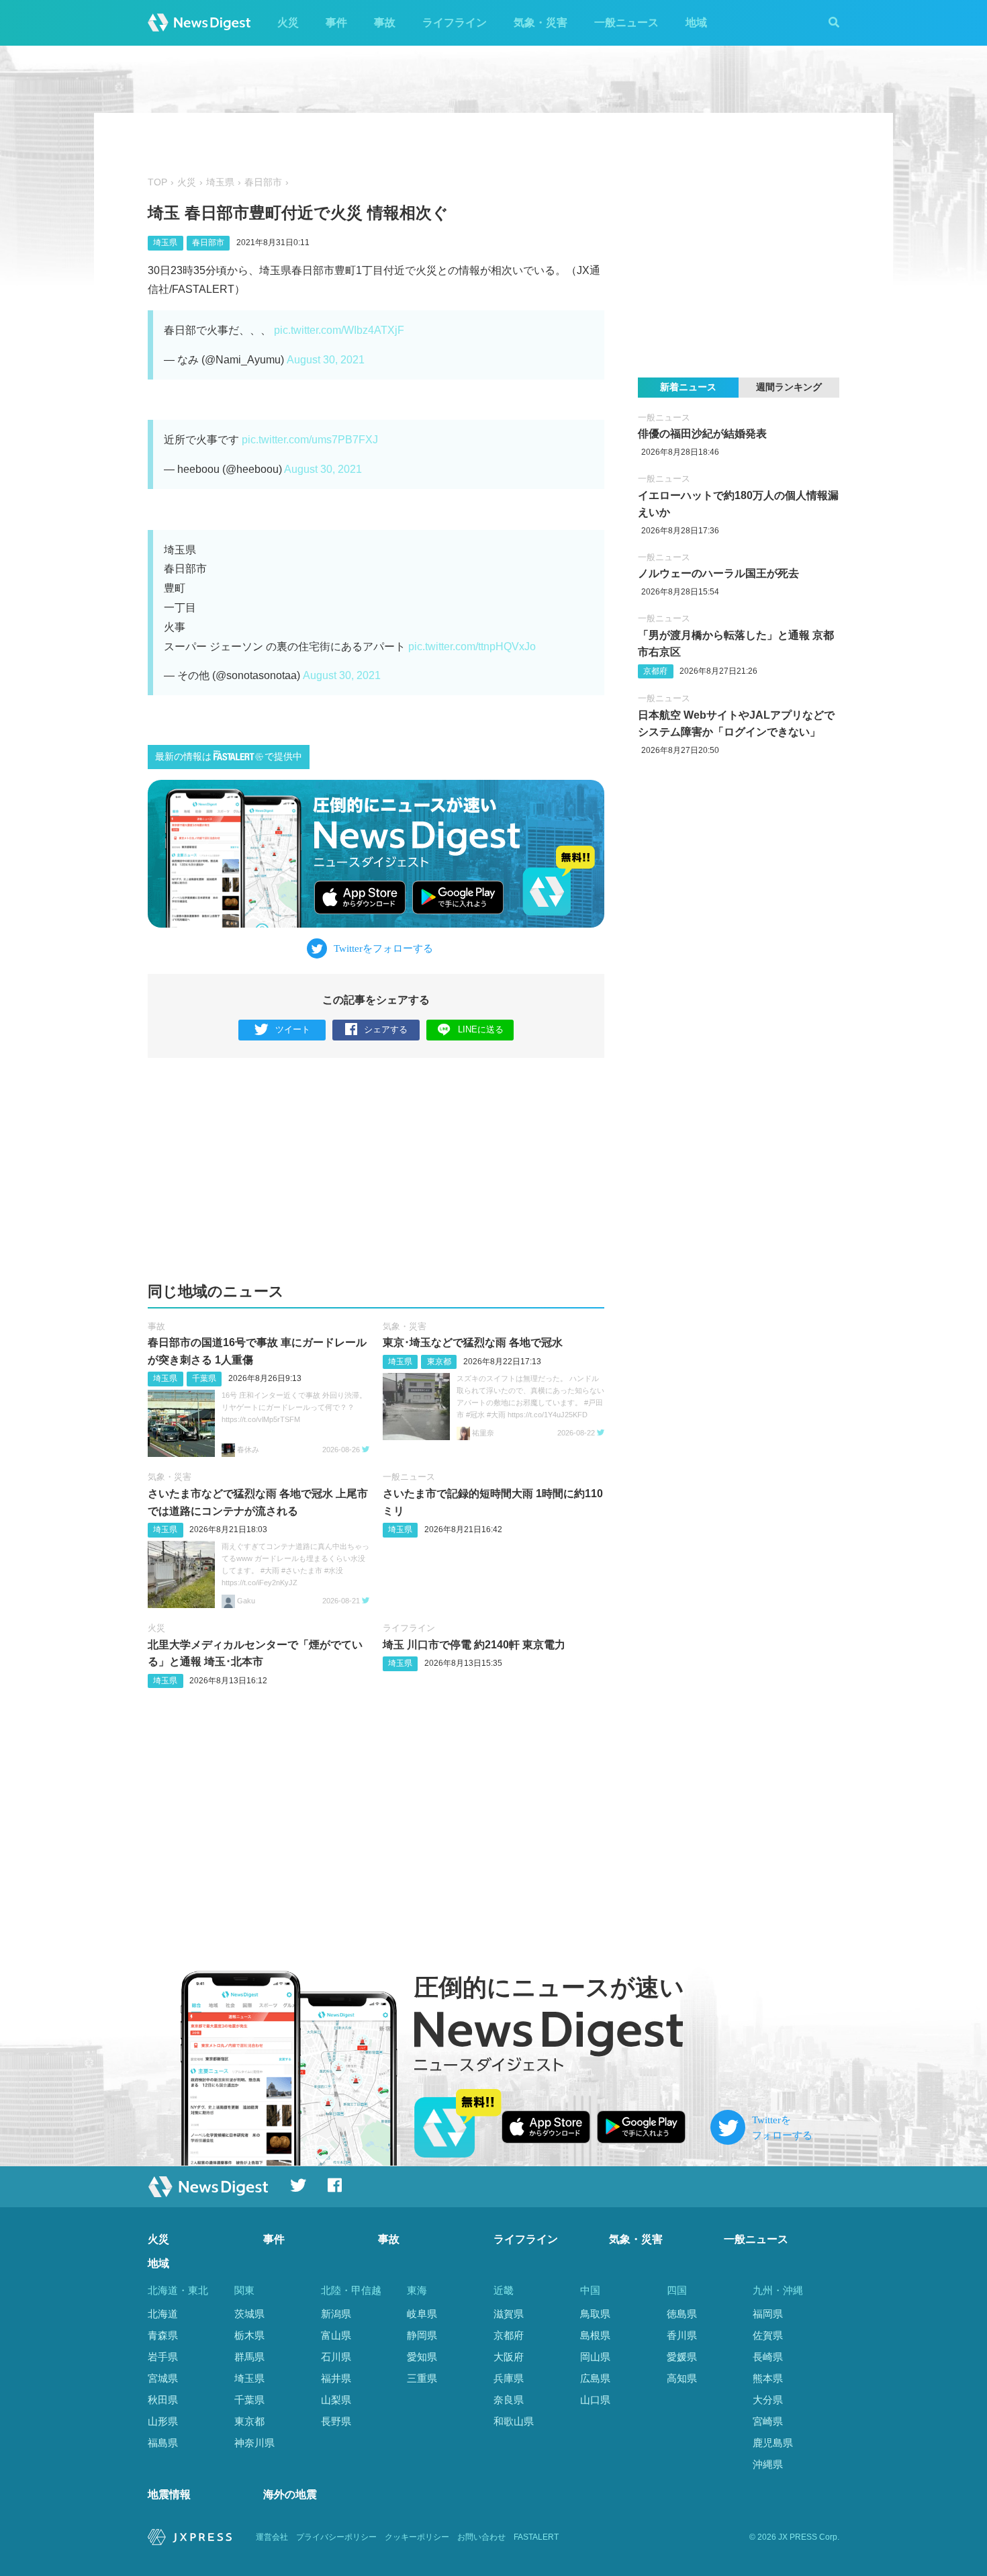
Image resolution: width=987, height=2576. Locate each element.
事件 (336, 23)
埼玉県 (220, 182)
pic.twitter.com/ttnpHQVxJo (472, 647)
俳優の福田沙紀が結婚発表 (702, 434)
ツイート (293, 1029)
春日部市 (263, 182)
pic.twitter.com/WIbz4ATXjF (339, 330)
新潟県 (336, 2314)
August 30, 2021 (326, 360)
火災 (288, 23)
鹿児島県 (773, 2443)
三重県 (422, 2378)
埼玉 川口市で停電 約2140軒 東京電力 (474, 1645)
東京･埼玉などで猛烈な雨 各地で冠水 (473, 1342)
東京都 (439, 1362)
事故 (385, 23)
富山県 (336, 2335)
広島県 (595, 2378)
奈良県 (509, 2400)
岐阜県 (422, 2314)
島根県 (595, 2335)
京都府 (655, 671)
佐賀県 (768, 2335)
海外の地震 (290, 2494)
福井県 (336, 2378)
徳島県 (682, 2314)
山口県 (595, 2400)
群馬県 (249, 2357)
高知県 (682, 2378)
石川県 (336, 2357)
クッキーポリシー (417, 2537)
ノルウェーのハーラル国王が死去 (718, 573)
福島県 (163, 2443)
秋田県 (163, 2400)
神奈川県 (254, 2443)
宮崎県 (768, 2421)
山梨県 (336, 2400)
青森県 (163, 2335)
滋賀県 (509, 2314)
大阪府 (509, 2357)
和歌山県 (514, 2421)
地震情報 (169, 2494)
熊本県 (768, 2378)
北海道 (163, 2314)
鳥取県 (595, 2314)
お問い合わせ (481, 2537)
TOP (157, 182)
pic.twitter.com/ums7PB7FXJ (310, 440)
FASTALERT (536, 2537)
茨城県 (249, 2314)
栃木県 (249, 2335)
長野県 (336, 2421)
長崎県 (768, 2357)
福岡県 (768, 2314)
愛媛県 (682, 2357)
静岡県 (422, 2335)
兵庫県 (509, 2378)
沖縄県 (768, 2464)
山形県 (163, 2421)
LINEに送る (481, 1029)
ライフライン (455, 23)
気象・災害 (540, 23)
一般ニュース (626, 23)
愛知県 (422, 2357)
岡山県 (595, 2357)
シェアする (386, 1029)
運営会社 (272, 2537)
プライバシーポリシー (336, 2537)
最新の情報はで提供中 (229, 757)
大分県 (768, 2400)
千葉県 (204, 1378)
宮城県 (163, 2378)
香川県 (682, 2335)
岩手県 (163, 2357)
